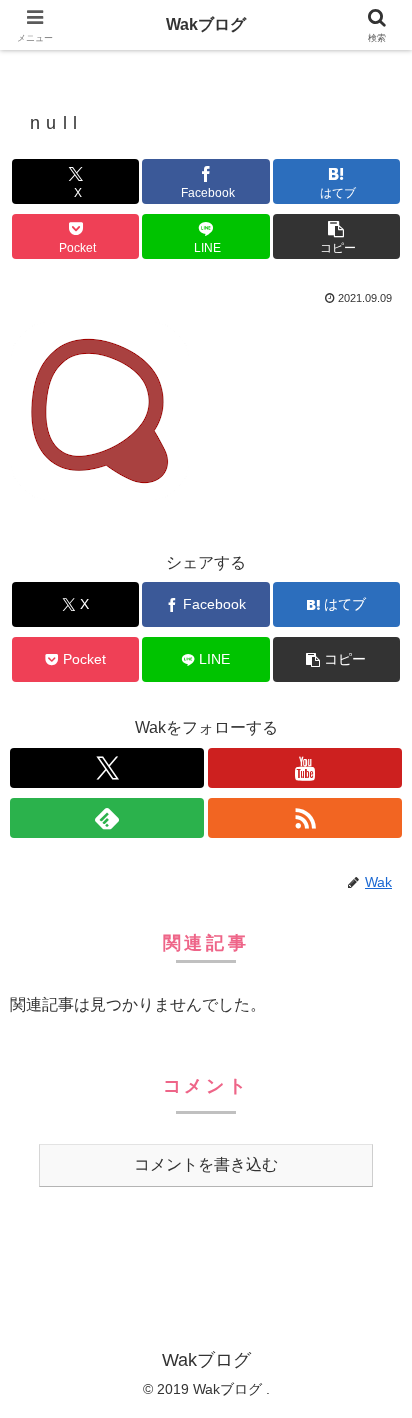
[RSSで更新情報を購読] (305, 818)
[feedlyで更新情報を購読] (107, 818)
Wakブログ (206, 24)
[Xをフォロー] (107, 768)
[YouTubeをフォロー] (305, 768)
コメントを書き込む (206, 1164)
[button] (336, 236)
